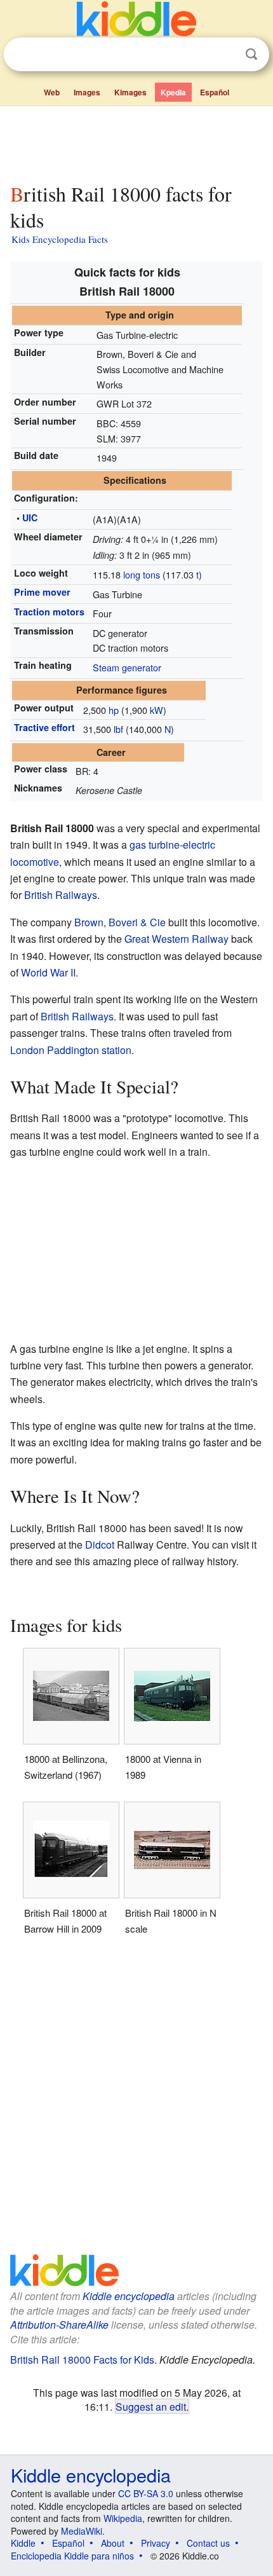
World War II (48, 972)
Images (87, 92)
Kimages (130, 92)
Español (215, 92)
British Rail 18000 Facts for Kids (82, 2360)
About (113, 2543)
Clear (225, 55)
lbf (118, 729)
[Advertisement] (136, 142)
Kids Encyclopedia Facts (60, 239)
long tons (142, 574)
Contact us (208, 2543)
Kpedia (173, 92)
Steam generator (127, 667)
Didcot (100, 1545)
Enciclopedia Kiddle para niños (72, 2556)
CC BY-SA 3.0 (146, 2493)
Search (251, 54)
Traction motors (49, 612)
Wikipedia (123, 2518)
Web (52, 92)
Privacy (156, 2543)
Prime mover (42, 592)
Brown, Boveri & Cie (120, 922)
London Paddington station (71, 1050)
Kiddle (23, 2543)
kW (156, 710)
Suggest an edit (151, 2406)
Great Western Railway (176, 939)
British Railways (61, 895)
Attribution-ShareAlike (59, 2325)
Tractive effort (44, 727)
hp (114, 710)
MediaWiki (82, 2531)
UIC (30, 517)
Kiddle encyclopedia (129, 2296)
